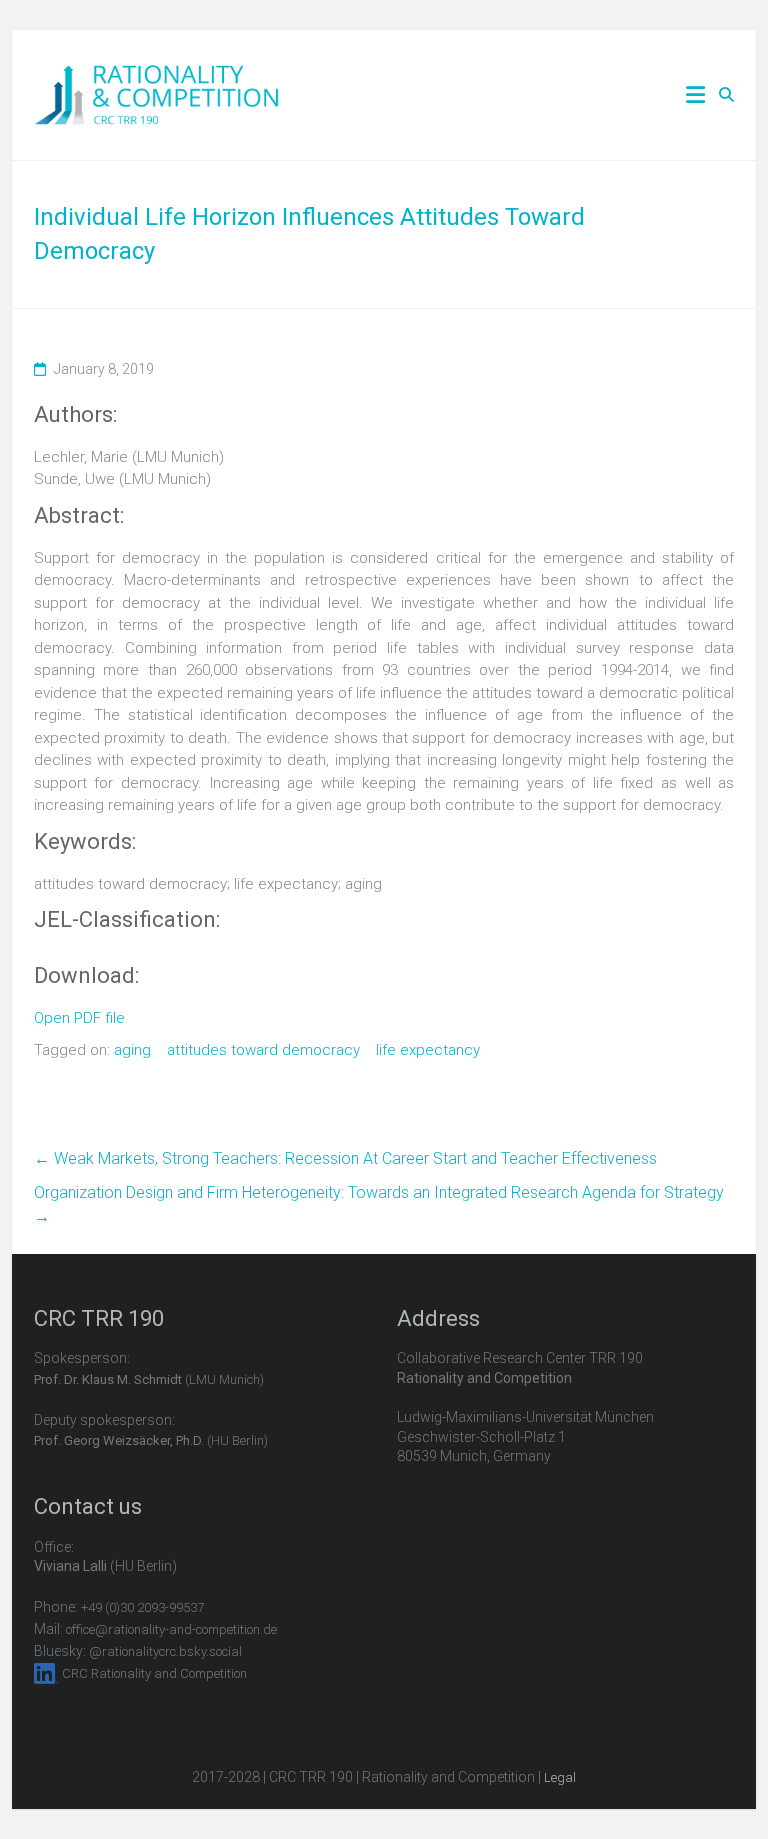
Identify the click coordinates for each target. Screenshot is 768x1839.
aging (132, 1050)
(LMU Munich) (149, 1379)
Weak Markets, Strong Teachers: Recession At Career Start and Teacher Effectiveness (345, 1158)
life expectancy (428, 1050)
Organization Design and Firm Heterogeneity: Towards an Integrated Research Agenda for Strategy (379, 1204)
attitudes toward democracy (263, 1050)
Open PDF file (79, 1018)
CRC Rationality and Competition (154, 1673)
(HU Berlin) (151, 1440)
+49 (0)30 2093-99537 (142, 1607)
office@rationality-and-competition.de (171, 1629)
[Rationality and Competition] (156, 76)
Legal (560, 1777)
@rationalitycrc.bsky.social (165, 1651)
